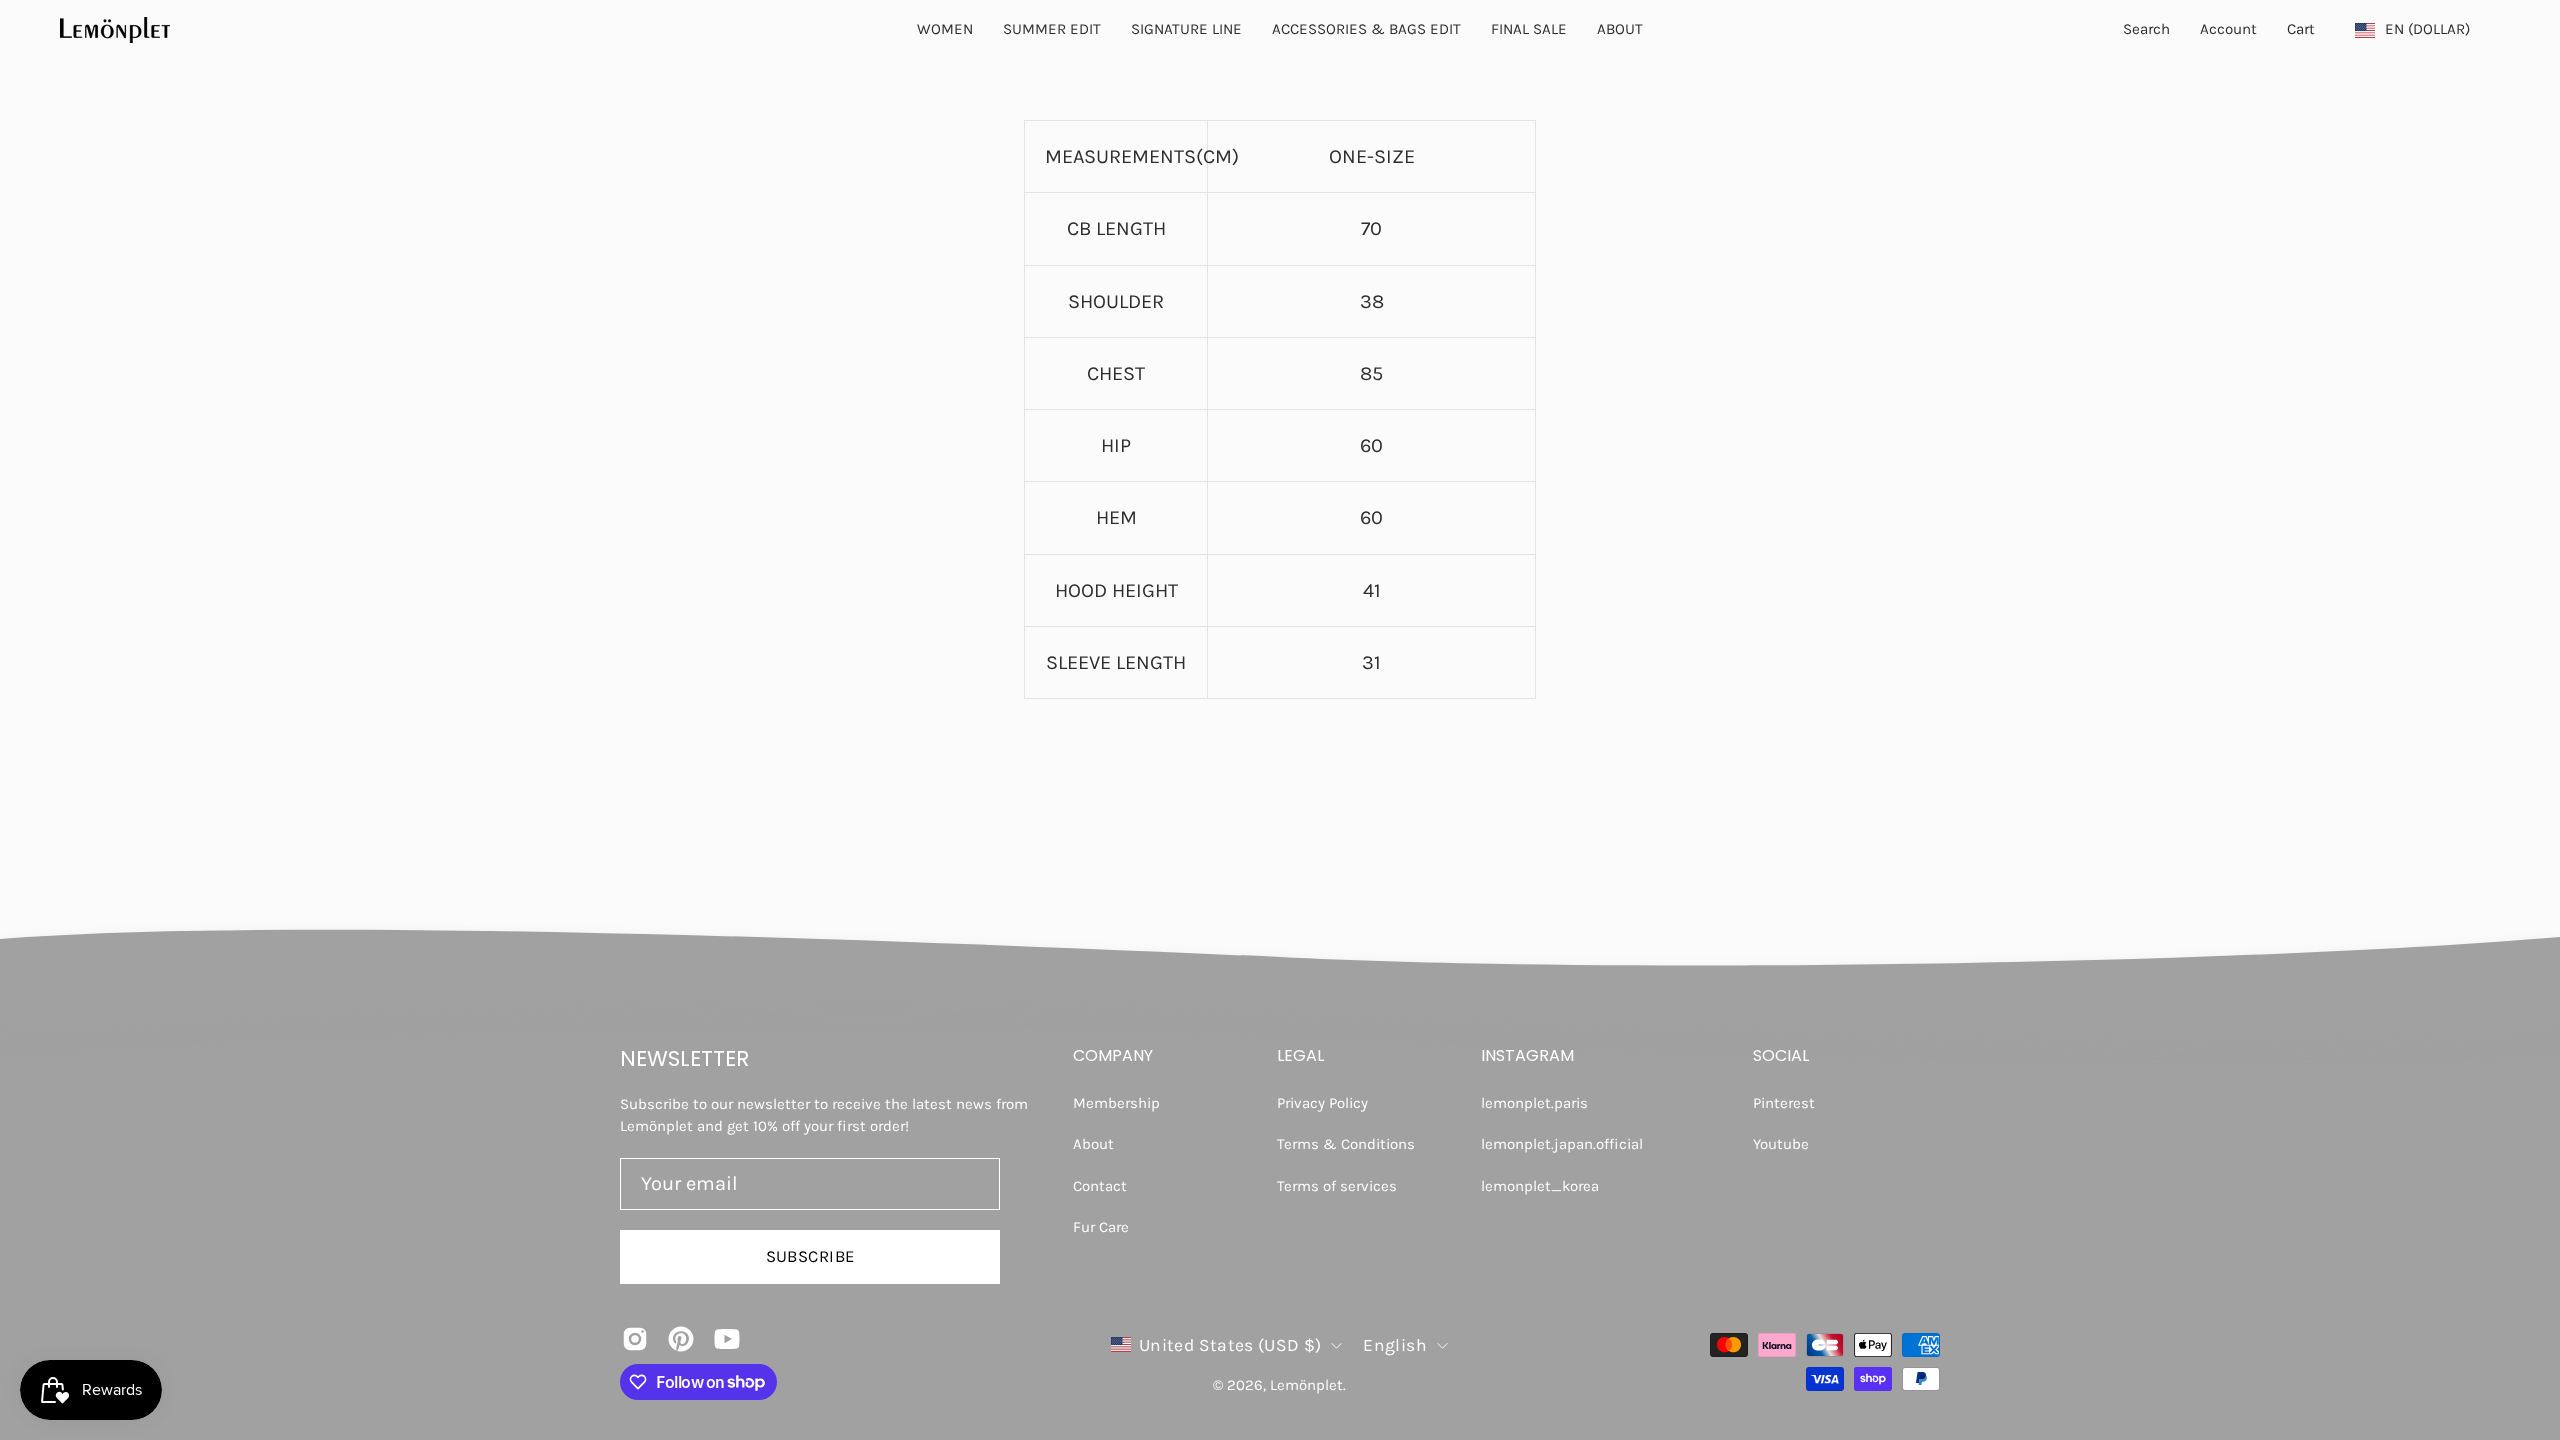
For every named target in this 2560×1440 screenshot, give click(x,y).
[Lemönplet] (115, 30)
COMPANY (1113, 1056)
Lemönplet (1306, 1385)
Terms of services (1337, 1186)
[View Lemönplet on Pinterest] (681, 1339)
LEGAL (1300, 1056)
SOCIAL (1781, 1056)
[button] (1620, 30)
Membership (1116, 1103)
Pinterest (1784, 1103)
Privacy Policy (1322, 1103)
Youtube (1781, 1144)
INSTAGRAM (1527, 1056)
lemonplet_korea (1540, 1186)
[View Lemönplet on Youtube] (727, 1339)
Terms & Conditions (1346, 1144)
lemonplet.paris (1534, 1103)
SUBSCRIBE (810, 1256)
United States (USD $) (1230, 1345)
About (1093, 1144)
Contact (1100, 1186)
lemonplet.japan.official (1562, 1144)
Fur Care (1101, 1227)
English (1394, 1345)
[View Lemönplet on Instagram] (635, 1339)
